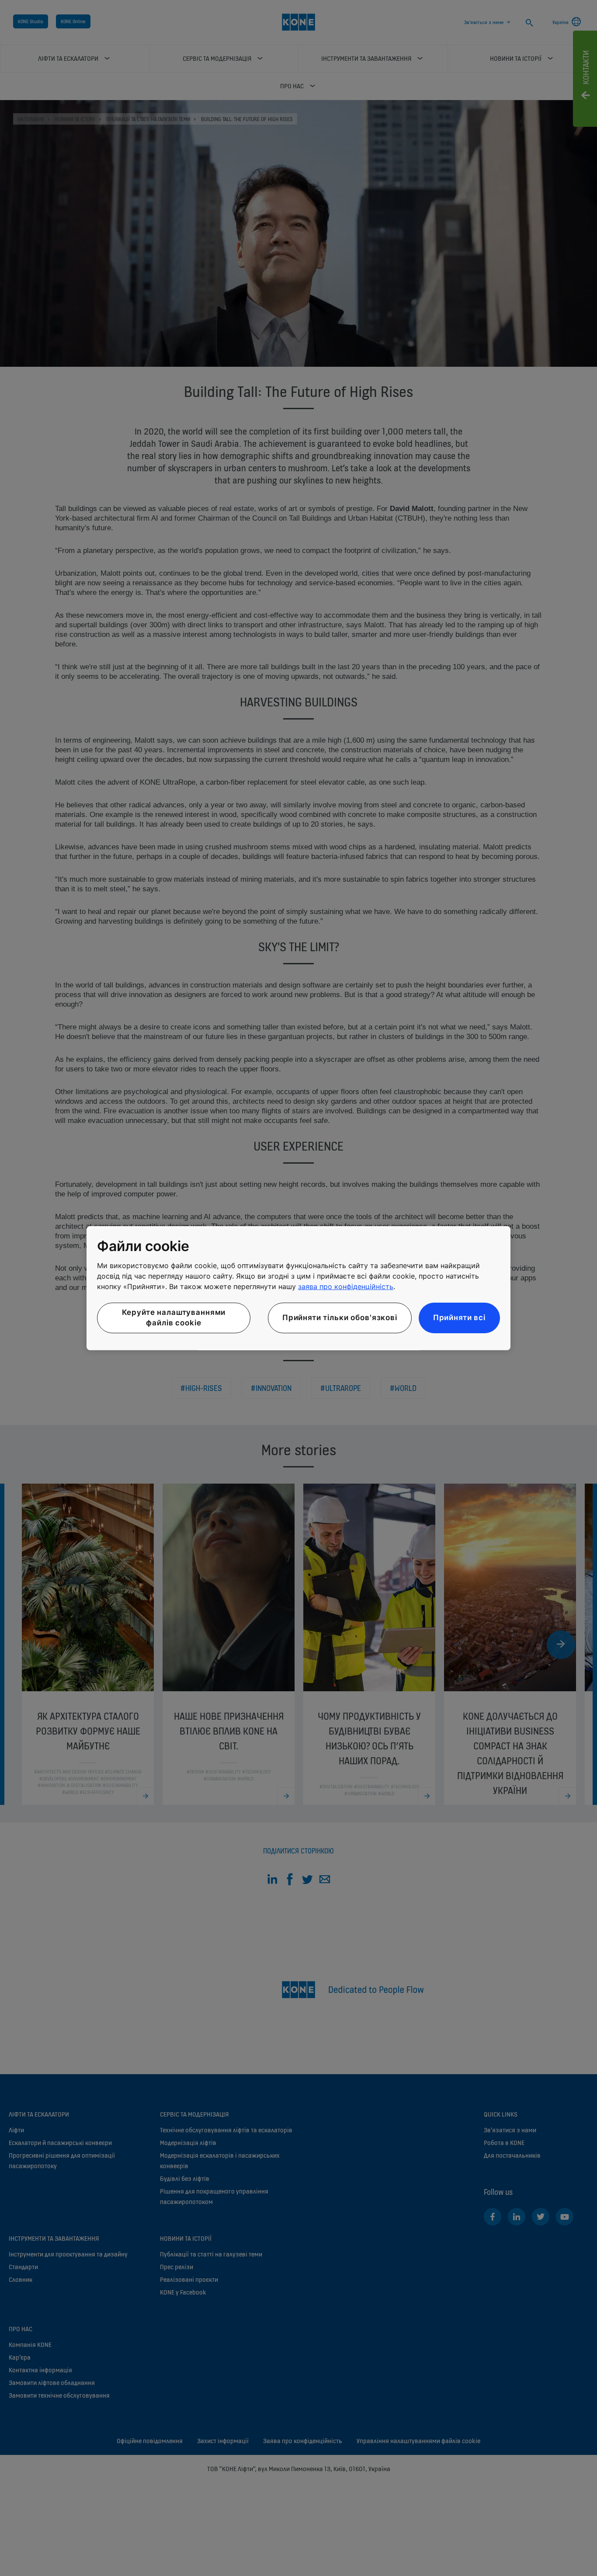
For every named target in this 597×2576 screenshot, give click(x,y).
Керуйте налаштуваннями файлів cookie (174, 1318)
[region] (298, 1288)
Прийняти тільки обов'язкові (340, 1318)
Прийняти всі (459, 1318)
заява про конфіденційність (346, 1286)
